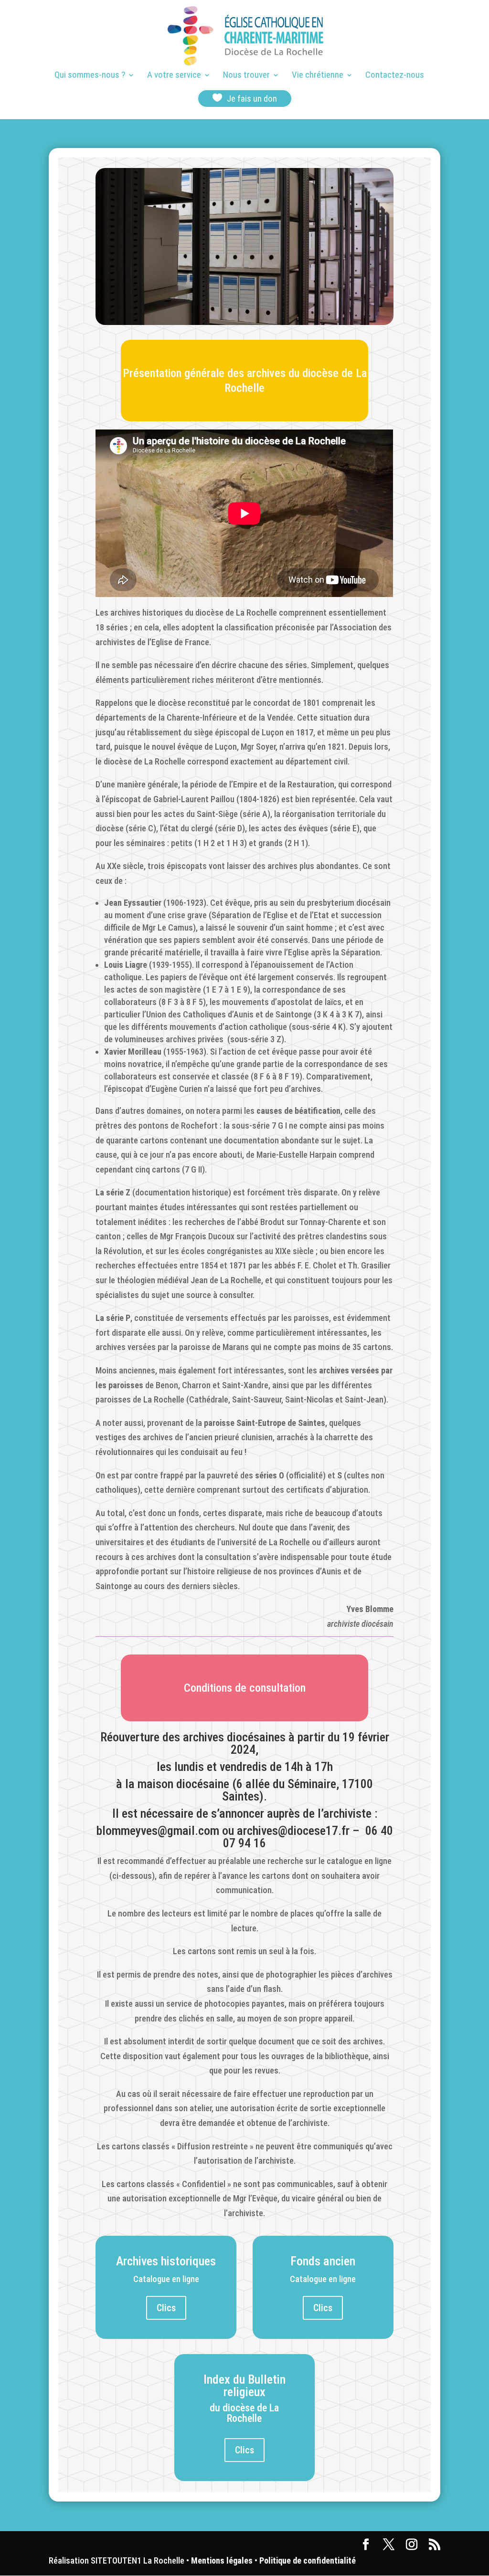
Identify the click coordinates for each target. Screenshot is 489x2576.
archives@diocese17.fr (293, 1831)
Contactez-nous (395, 76)
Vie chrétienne (318, 76)
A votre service (174, 76)
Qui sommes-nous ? (90, 76)
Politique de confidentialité (308, 2560)
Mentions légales (222, 2560)
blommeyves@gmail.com (158, 1831)
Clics (166, 2308)
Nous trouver (246, 76)
